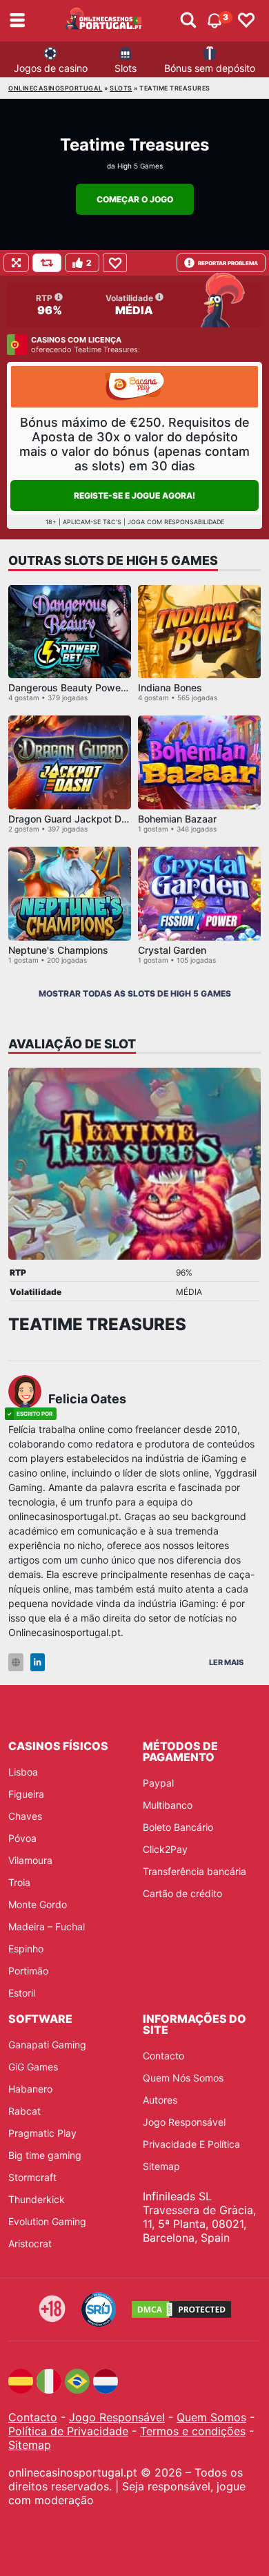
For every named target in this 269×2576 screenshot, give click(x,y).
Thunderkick (37, 2199)
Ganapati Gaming (47, 2045)
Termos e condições (193, 2431)
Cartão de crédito (182, 1893)
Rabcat (24, 2111)
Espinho (26, 1949)
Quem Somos (211, 2417)
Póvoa (22, 1838)
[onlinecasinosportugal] (104, 21)
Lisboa (23, 1772)
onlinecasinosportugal (56, 88)
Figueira (26, 1794)
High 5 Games (140, 166)
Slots (126, 68)
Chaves (25, 1816)
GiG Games (33, 2067)
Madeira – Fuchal (47, 1926)
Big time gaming (45, 2155)
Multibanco (168, 1805)
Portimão (28, 1971)
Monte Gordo (38, 1904)
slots (121, 88)
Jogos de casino (51, 68)
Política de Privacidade (68, 2431)
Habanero (30, 2089)
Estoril (22, 1993)
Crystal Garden (172, 950)
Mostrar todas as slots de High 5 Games (135, 993)
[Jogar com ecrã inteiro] (16, 263)
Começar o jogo (135, 199)
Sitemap (161, 2166)
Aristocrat (30, 2243)
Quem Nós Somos (183, 2078)
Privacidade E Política (191, 2144)
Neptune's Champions (58, 950)
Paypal (158, 1783)
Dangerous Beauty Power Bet (75, 688)
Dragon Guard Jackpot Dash (73, 819)
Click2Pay (165, 1849)
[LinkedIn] (38, 1663)
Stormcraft (32, 2177)
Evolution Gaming (47, 2221)
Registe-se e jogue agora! (134, 496)
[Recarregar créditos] (47, 263)
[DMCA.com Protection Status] (181, 2309)
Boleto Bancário (178, 1827)
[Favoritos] (246, 21)
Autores (160, 2100)
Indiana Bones (170, 688)
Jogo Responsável (184, 2122)
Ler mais (226, 1662)
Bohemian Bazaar (177, 819)
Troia (19, 1882)
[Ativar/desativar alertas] (188, 21)
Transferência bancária (195, 1871)
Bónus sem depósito (210, 68)
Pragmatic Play (42, 2133)
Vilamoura (30, 1860)
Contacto (163, 2056)
